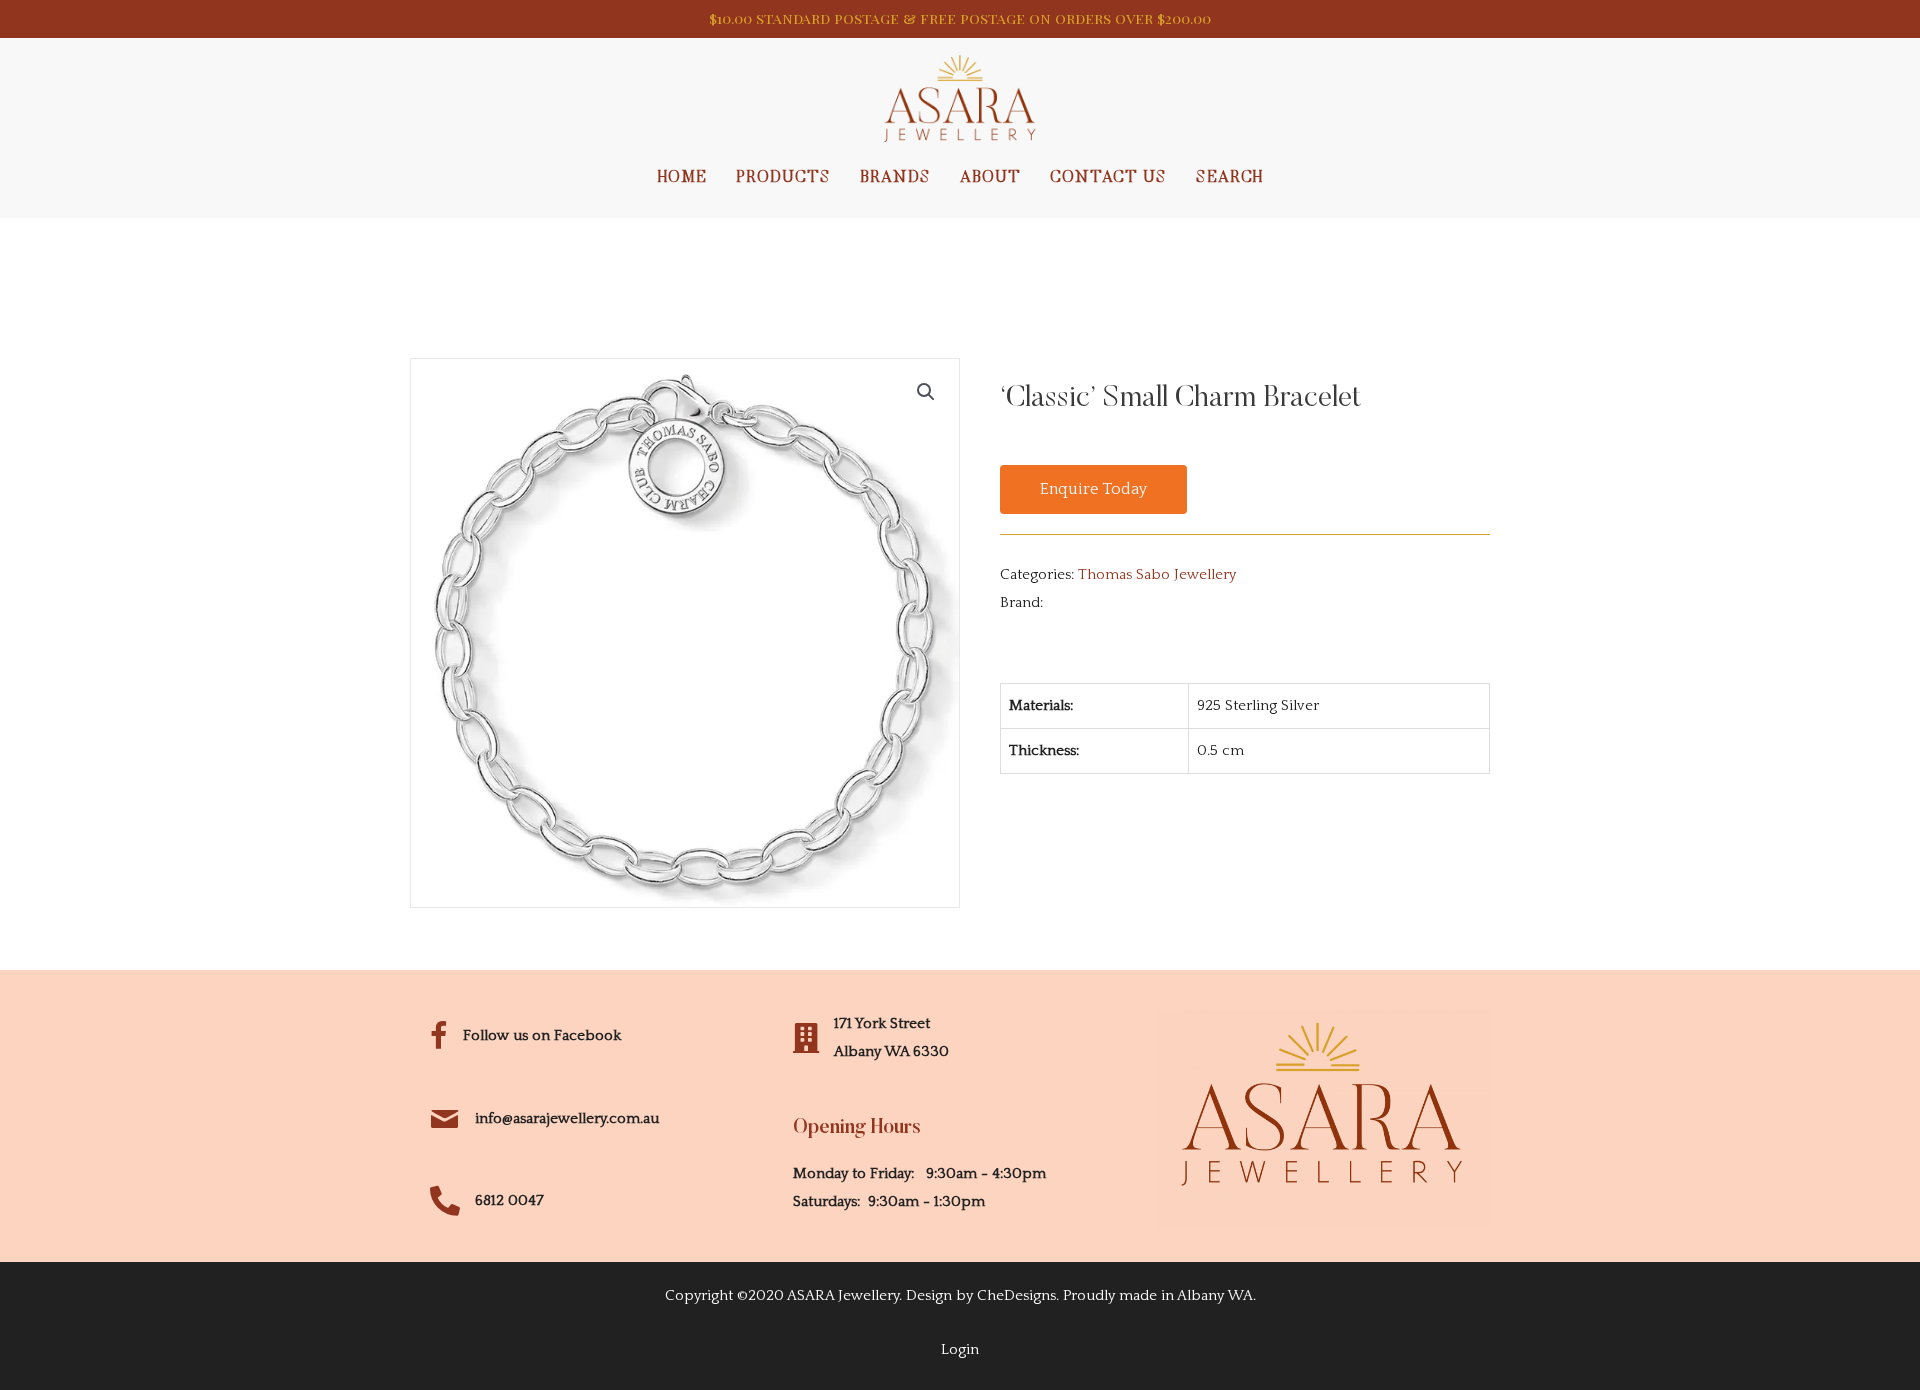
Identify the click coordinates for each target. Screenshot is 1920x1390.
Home (682, 178)
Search (1229, 178)
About (990, 178)
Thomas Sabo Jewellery (1157, 574)
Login (960, 1349)
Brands (895, 178)
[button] (1093, 490)
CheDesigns (1016, 1295)
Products (783, 178)
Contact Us (1108, 178)
